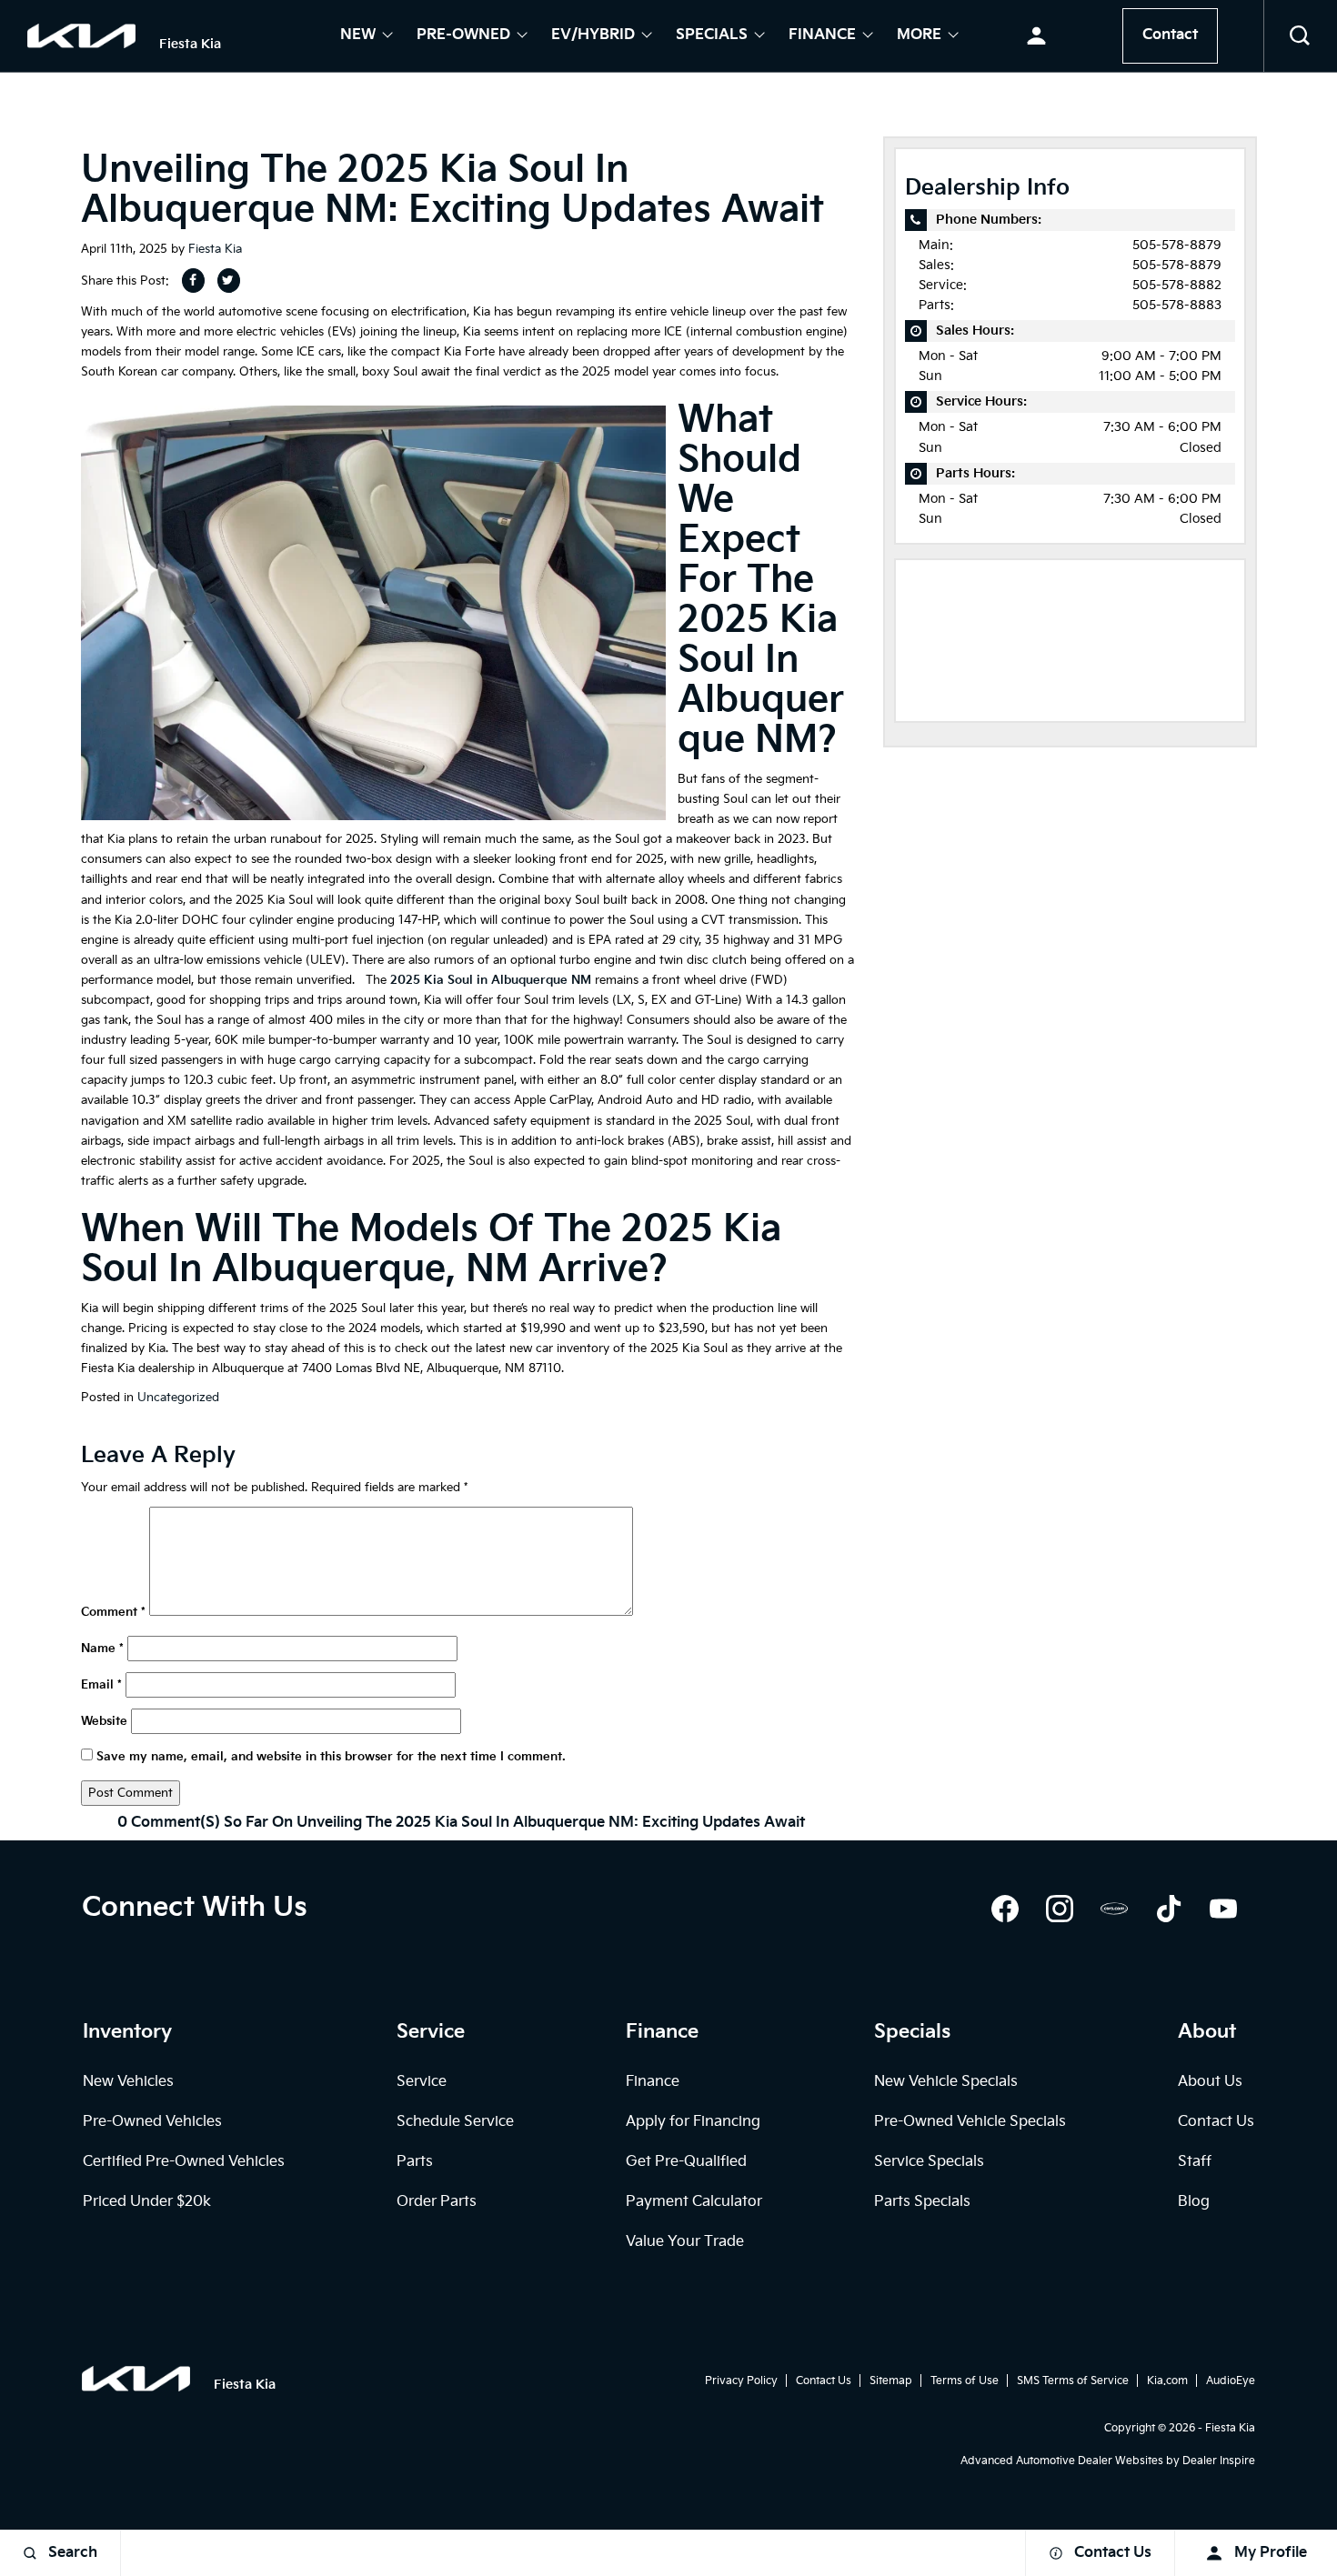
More (919, 36)
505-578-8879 (1177, 245)
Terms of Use (965, 2381)
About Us (1210, 2082)
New (358, 36)
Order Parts (437, 2202)
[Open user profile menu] (1036, 36)
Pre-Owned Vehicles (152, 2122)
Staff (1195, 2162)
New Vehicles (128, 2082)
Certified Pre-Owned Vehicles (184, 2162)
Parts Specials (922, 2202)
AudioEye (1231, 2381)
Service (422, 2082)
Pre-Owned (463, 36)
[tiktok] (1169, 1909)
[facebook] (1005, 1909)
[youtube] (1223, 1909)
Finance (822, 36)
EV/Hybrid (593, 36)
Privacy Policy (741, 2381)
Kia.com (1167, 2381)
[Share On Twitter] (229, 281)
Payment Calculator (694, 2202)
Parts (415, 2162)
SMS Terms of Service (1073, 2381)
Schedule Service (455, 2122)
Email (101, 1685)
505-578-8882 (1177, 285)
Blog (1194, 2202)
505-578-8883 (1177, 305)
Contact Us (1216, 2122)
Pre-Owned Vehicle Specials (970, 2122)
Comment (113, 1612)
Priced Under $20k (147, 2202)
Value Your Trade (685, 2242)
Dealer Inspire (1219, 2461)
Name (102, 1649)
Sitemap (891, 2381)
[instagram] (1060, 1909)
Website (104, 1721)
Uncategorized (178, 1398)
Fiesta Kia (215, 249)
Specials (712, 36)
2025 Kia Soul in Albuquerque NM (491, 980)
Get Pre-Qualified (686, 2162)
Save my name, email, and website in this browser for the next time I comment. (331, 1757)
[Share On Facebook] (193, 281)
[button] (1301, 36)
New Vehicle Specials (946, 2082)
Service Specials (929, 2162)
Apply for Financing (693, 2122)
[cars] (1114, 1909)
